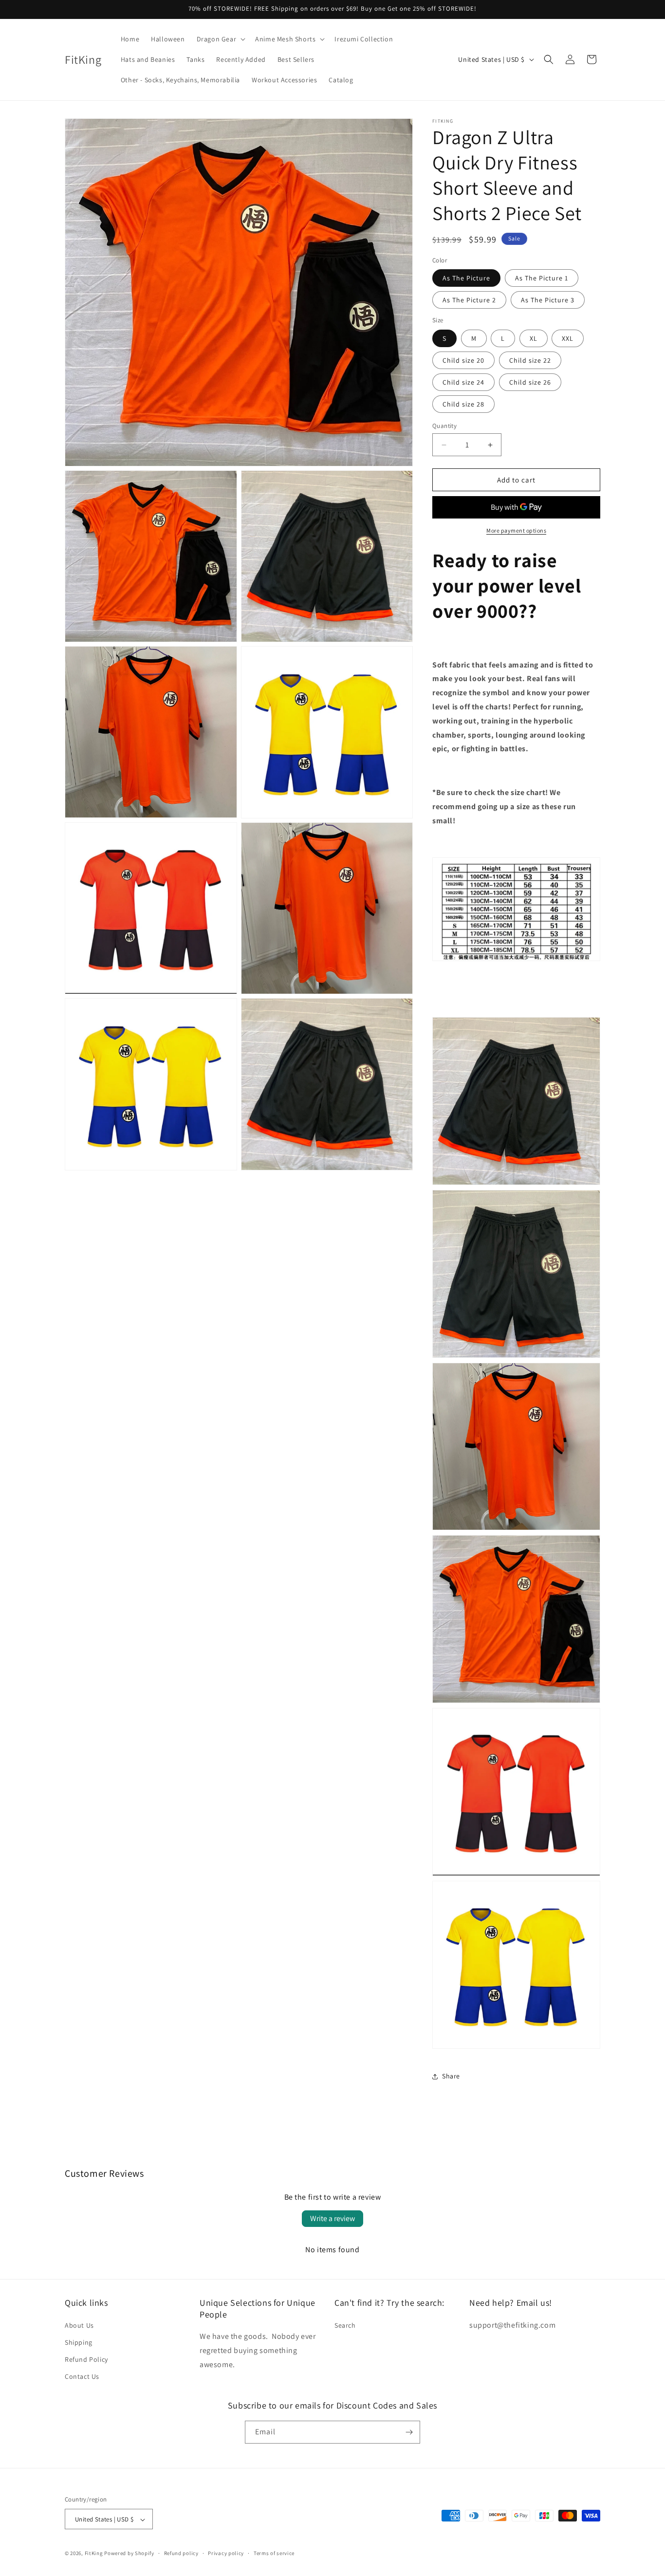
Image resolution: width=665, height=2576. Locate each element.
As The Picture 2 (469, 300)
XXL (568, 338)
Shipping (79, 2342)
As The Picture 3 (548, 300)
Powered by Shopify (129, 2554)
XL (534, 338)
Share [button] (451, 2076)
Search (345, 2325)
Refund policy (181, 2553)
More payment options (516, 530)
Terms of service (274, 2553)
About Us (79, 2325)
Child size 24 (463, 382)
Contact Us (82, 2376)
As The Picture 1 (542, 278)
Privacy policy (226, 2553)
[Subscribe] (409, 2432)
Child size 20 (463, 360)
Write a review (332, 2218)
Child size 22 (530, 360)
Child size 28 (463, 404)
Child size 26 (530, 382)
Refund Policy (86, 2359)
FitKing (94, 2554)
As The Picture (466, 278)
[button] (220, 39)
